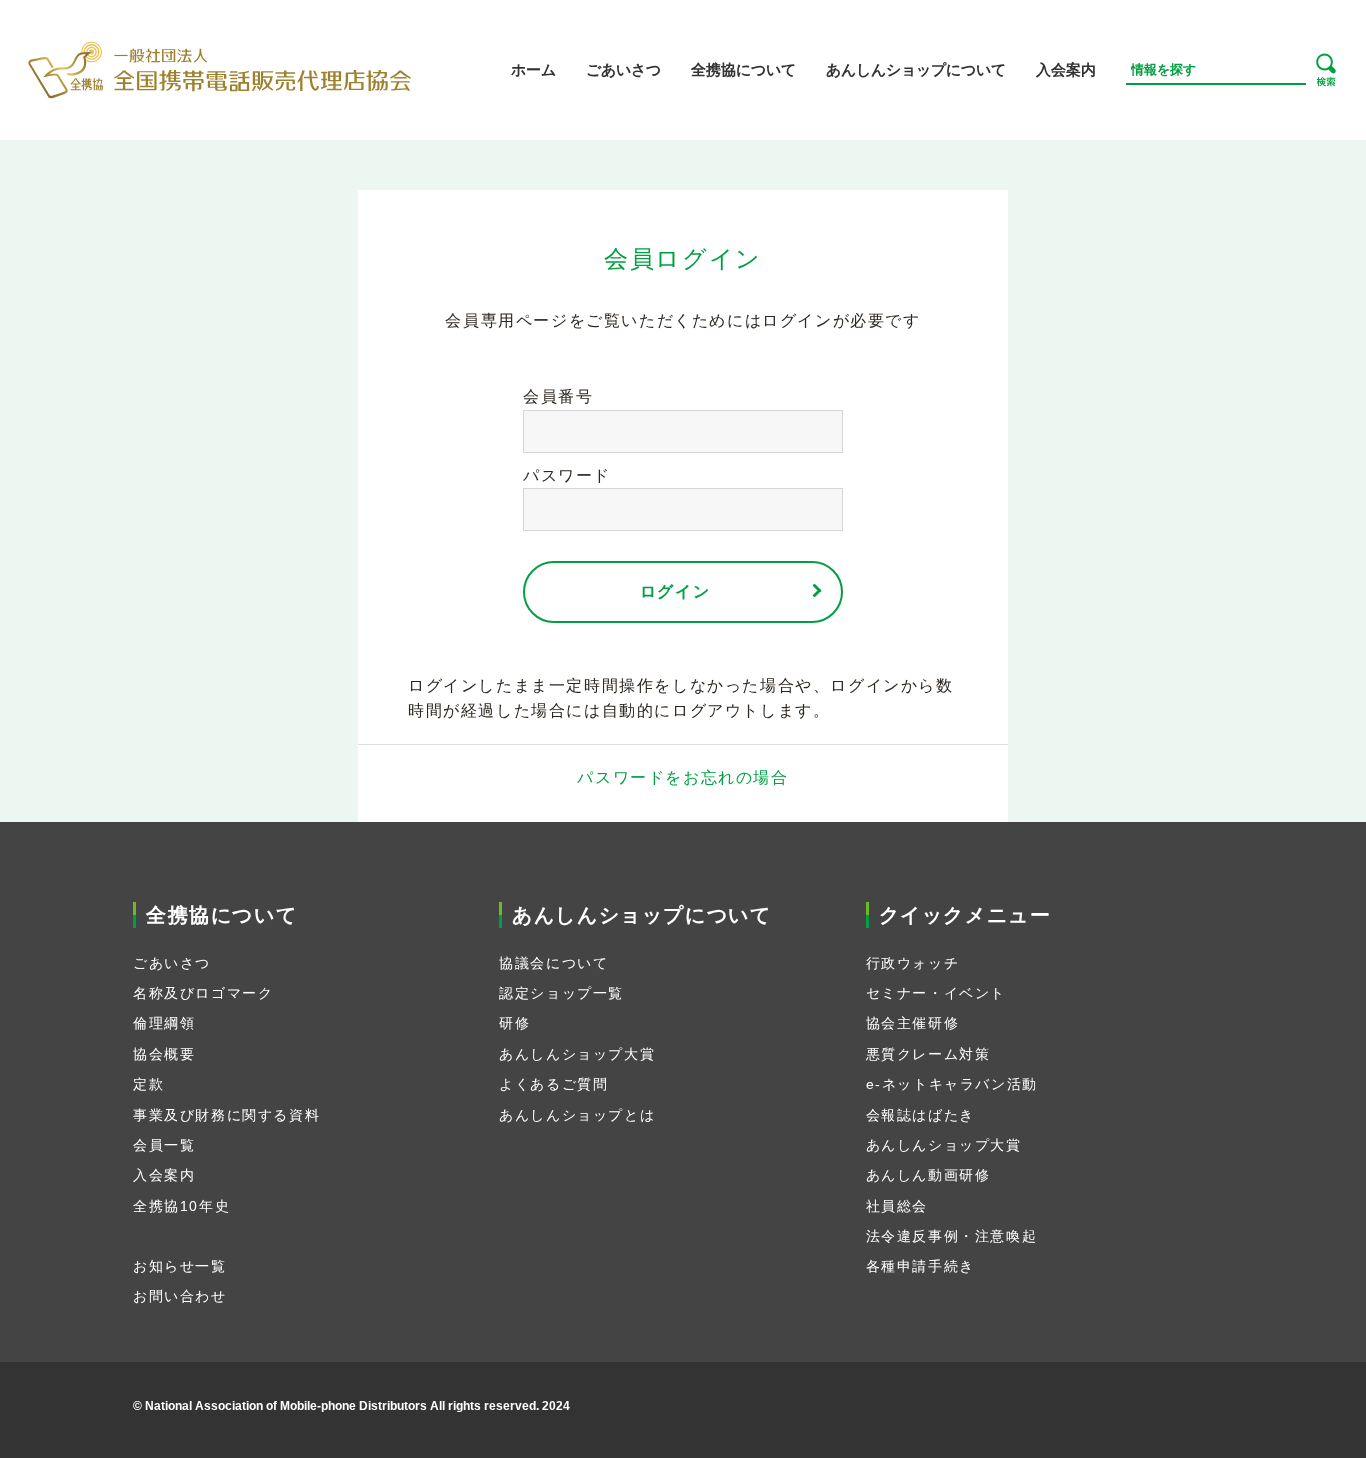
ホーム (533, 69)
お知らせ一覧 (180, 1266)
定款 (148, 1084)
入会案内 (1066, 69)
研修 (514, 1023)
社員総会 (897, 1206)
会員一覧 (164, 1145)
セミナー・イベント (936, 993)
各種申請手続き (920, 1266)
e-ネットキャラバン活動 (952, 1084)
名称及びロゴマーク (203, 993)
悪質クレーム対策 (928, 1054)
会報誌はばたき (920, 1115)
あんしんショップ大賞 (577, 1054)
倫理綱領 (164, 1023)
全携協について (743, 69)
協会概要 (164, 1054)
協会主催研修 (913, 1023)
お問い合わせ (180, 1296)
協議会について (553, 963)
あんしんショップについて (916, 69)
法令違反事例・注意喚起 (952, 1236)
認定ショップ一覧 (561, 993)
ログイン (675, 591)
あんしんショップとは (577, 1115)
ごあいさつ (623, 69)
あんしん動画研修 (928, 1175)
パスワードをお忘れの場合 (682, 777)
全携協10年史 (181, 1206)
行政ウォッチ (913, 963)
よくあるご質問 (553, 1084)
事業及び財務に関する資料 (226, 1115)
